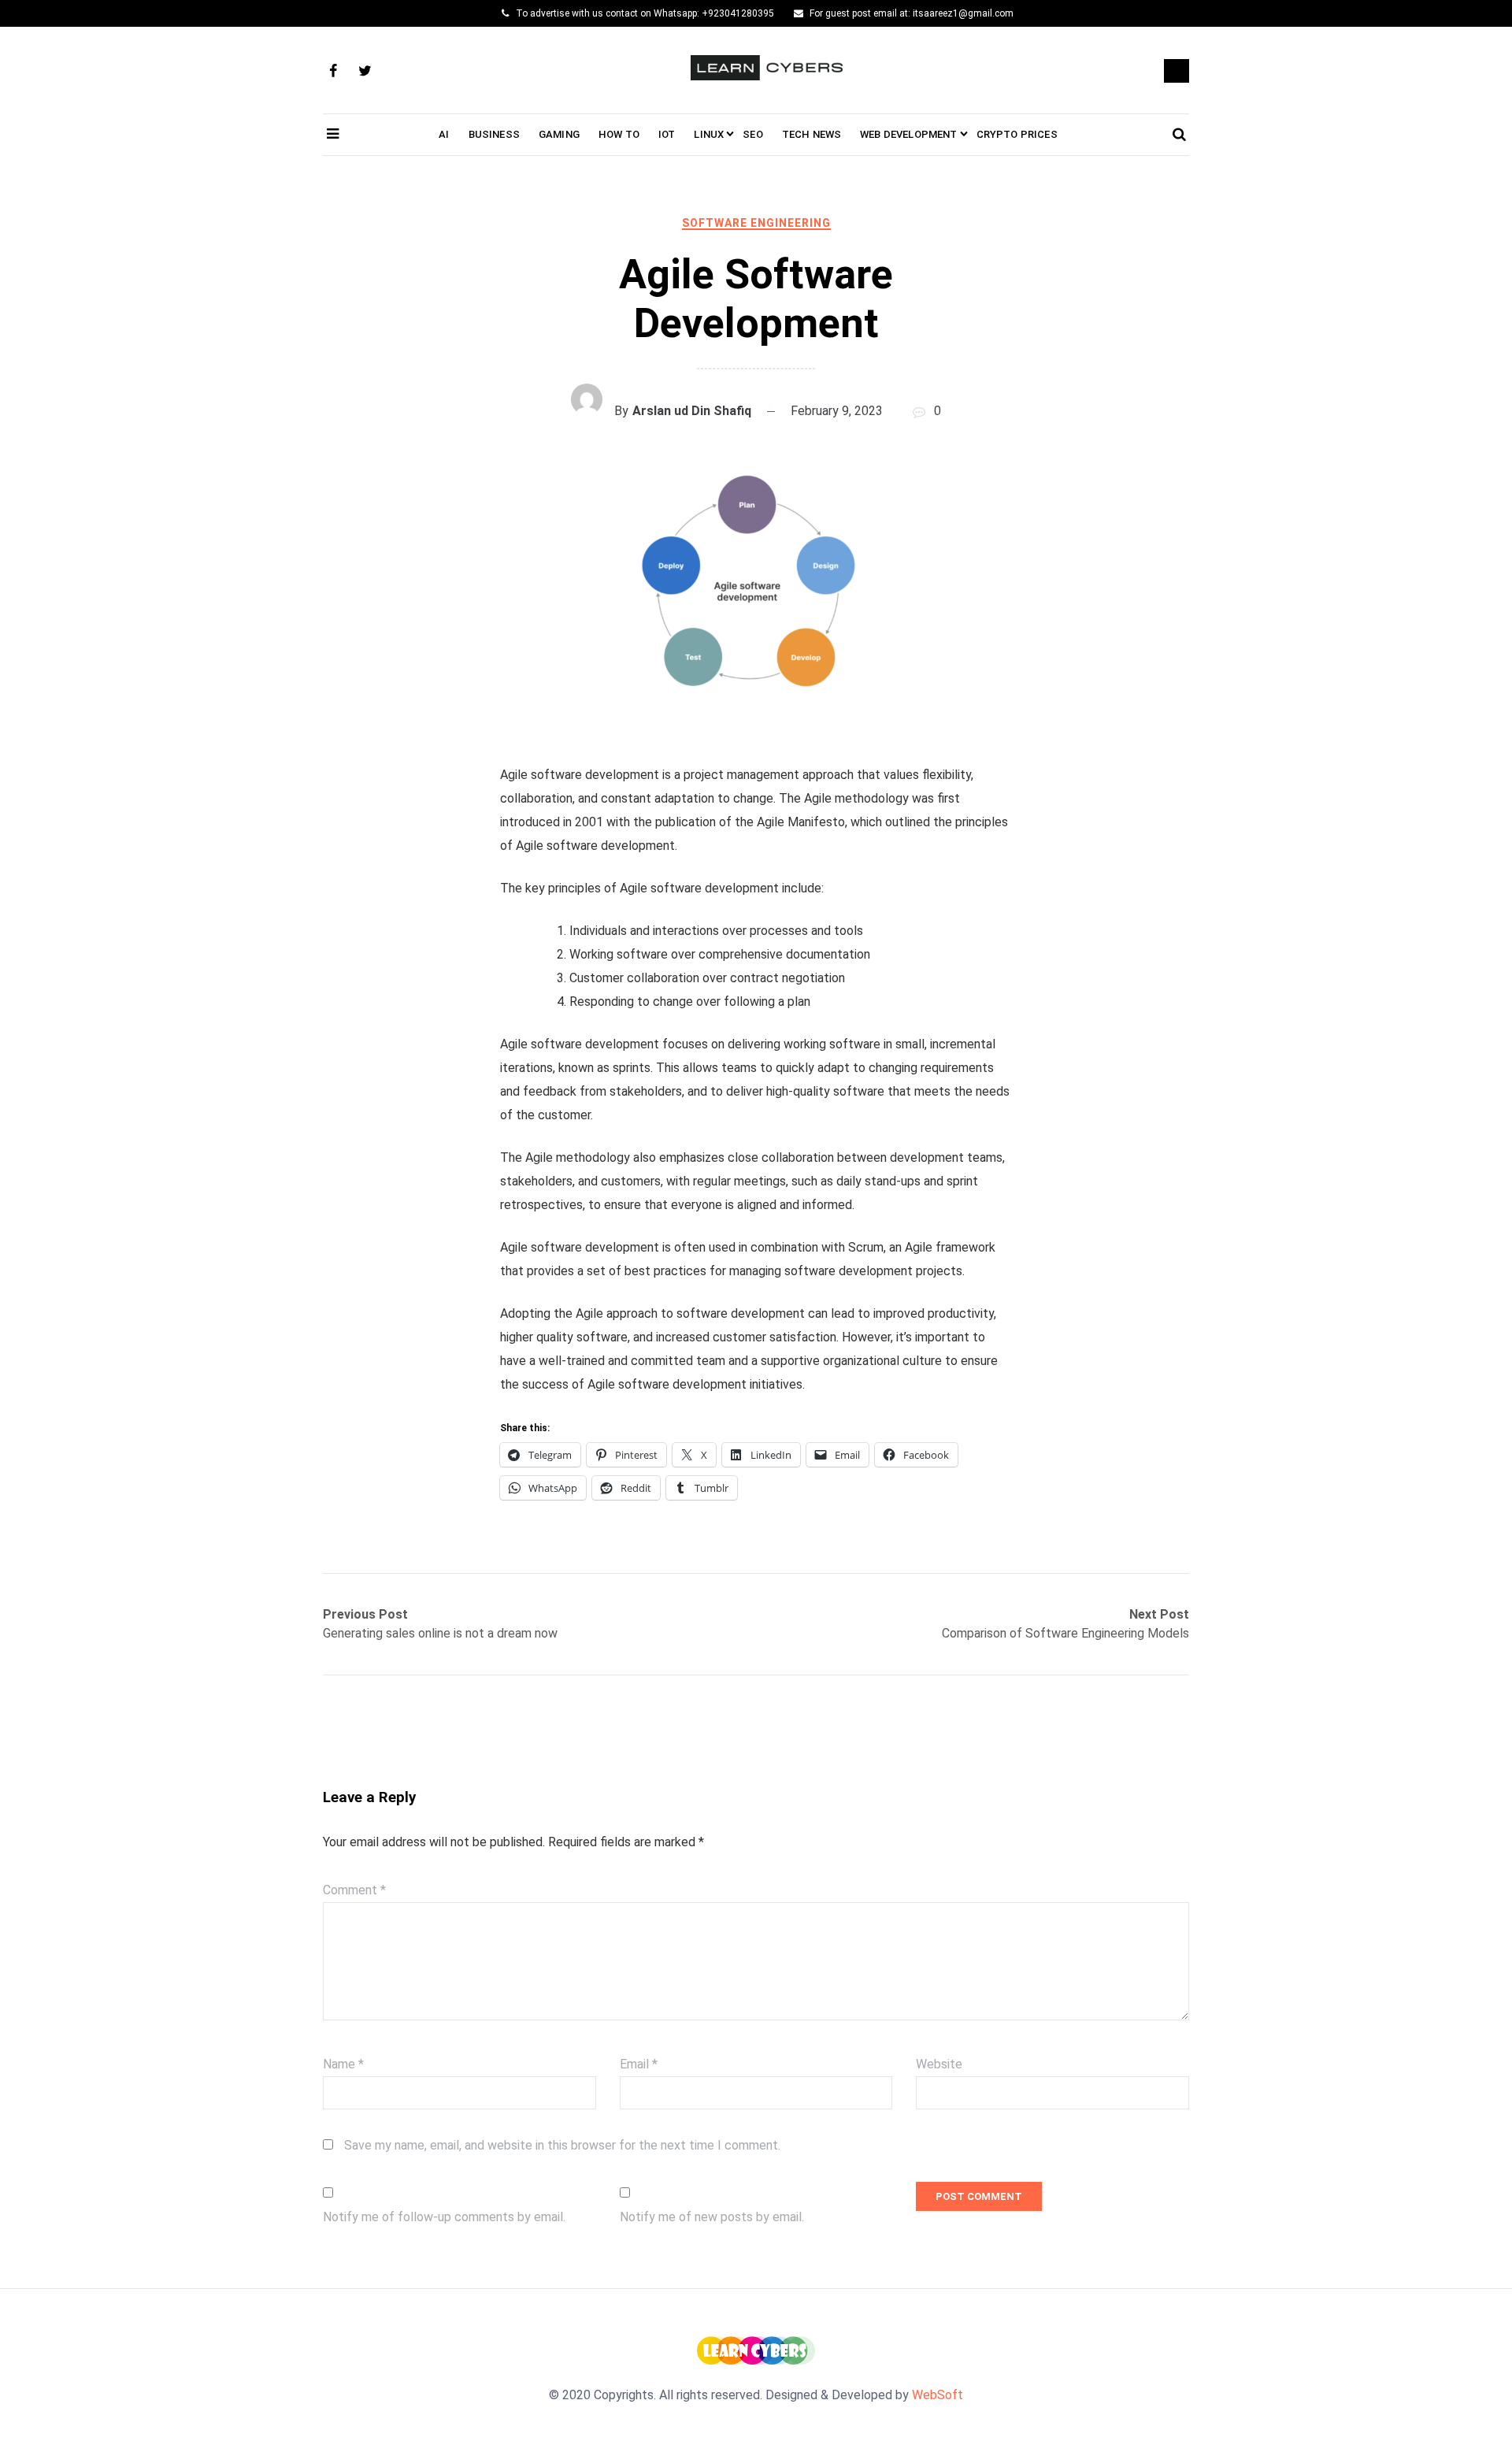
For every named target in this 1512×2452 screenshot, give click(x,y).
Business (494, 134)
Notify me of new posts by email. (712, 2217)
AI (444, 134)
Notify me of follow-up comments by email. (444, 2217)
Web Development (908, 134)
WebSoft (938, 2395)
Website (939, 2064)
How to (619, 134)
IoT (667, 134)
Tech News (812, 134)
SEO (753, 134)
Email (639, 2064)
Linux (709, 134)
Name (343, 2064)
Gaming (559, 134)
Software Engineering (756, 223)
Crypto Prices (1017, 134)
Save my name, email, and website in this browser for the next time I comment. (562, 2145)
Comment (354, 1890)
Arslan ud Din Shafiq (692, 411)
